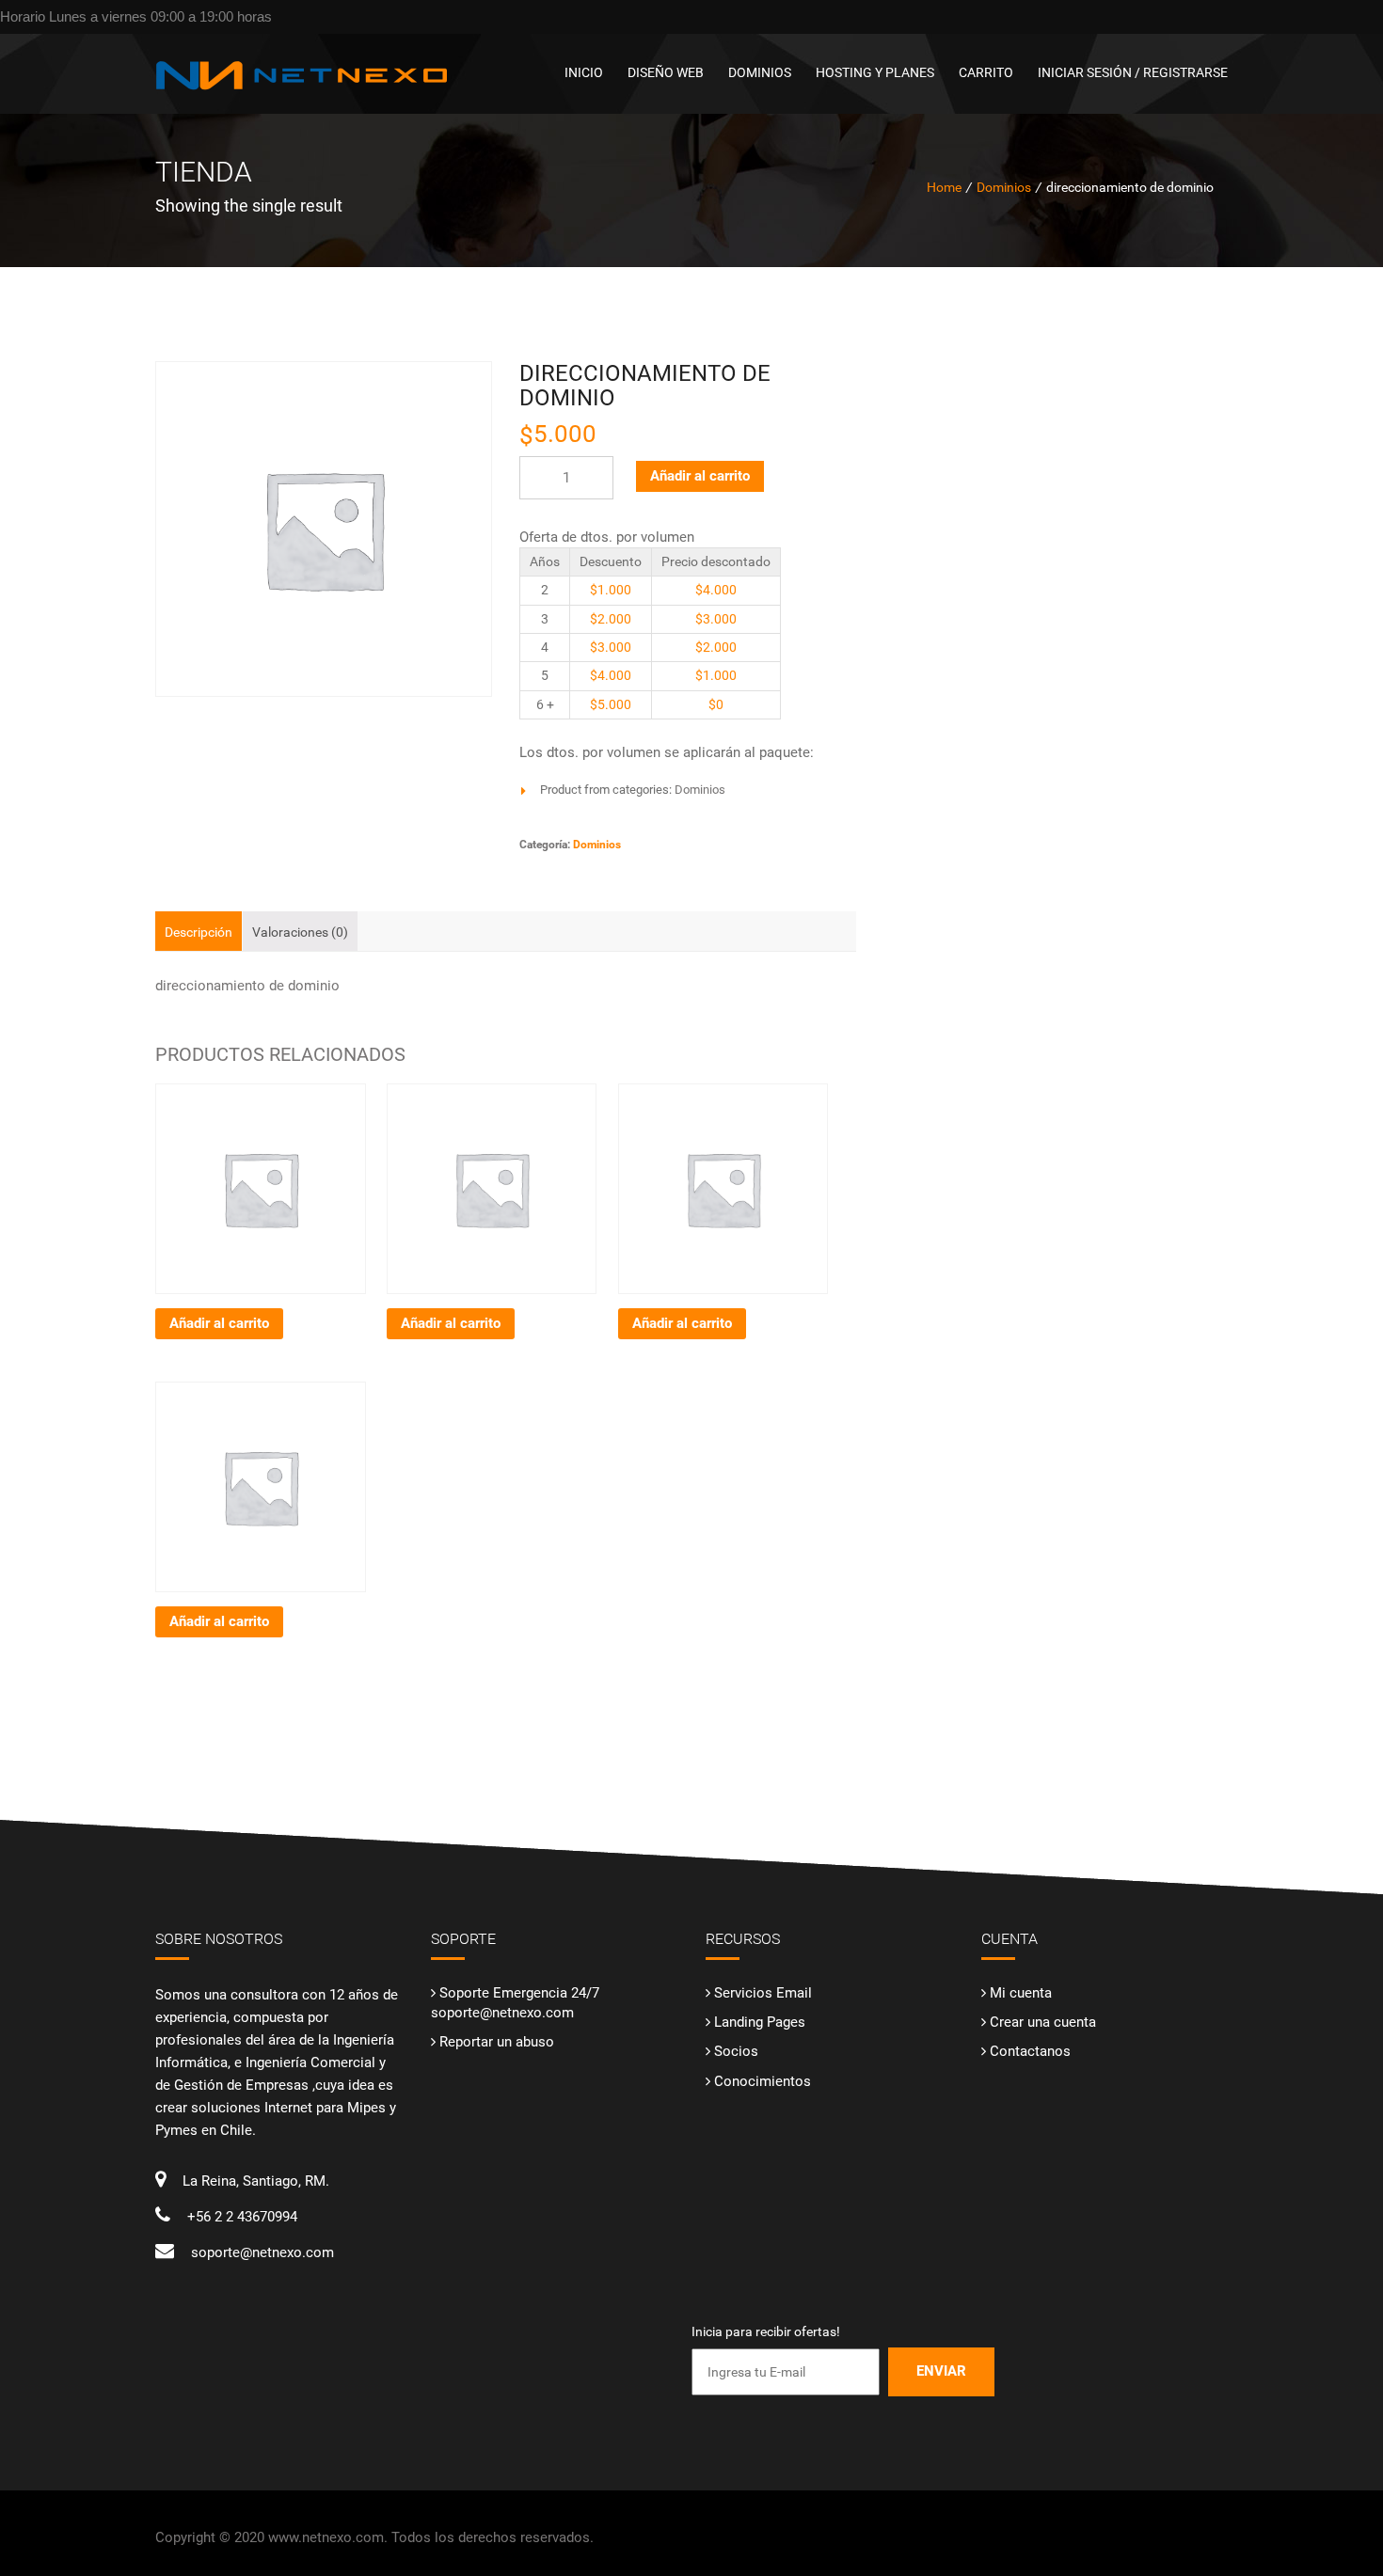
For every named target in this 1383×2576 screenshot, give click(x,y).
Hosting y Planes (875, 72)
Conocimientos (763, 2081)
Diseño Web (666, 72)
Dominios (760, 72)
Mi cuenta (1021, 1993)
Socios (736, 2051)
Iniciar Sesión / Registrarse (1133, 72)
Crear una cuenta (1043, 2022)
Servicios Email (763, 1993)
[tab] (199, 932)
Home (944, 187)
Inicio (584, 72)
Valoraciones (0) (300, 932)
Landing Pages (760, 2022)
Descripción (199, 932)
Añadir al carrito (700, 476)
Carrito (986, 72)
